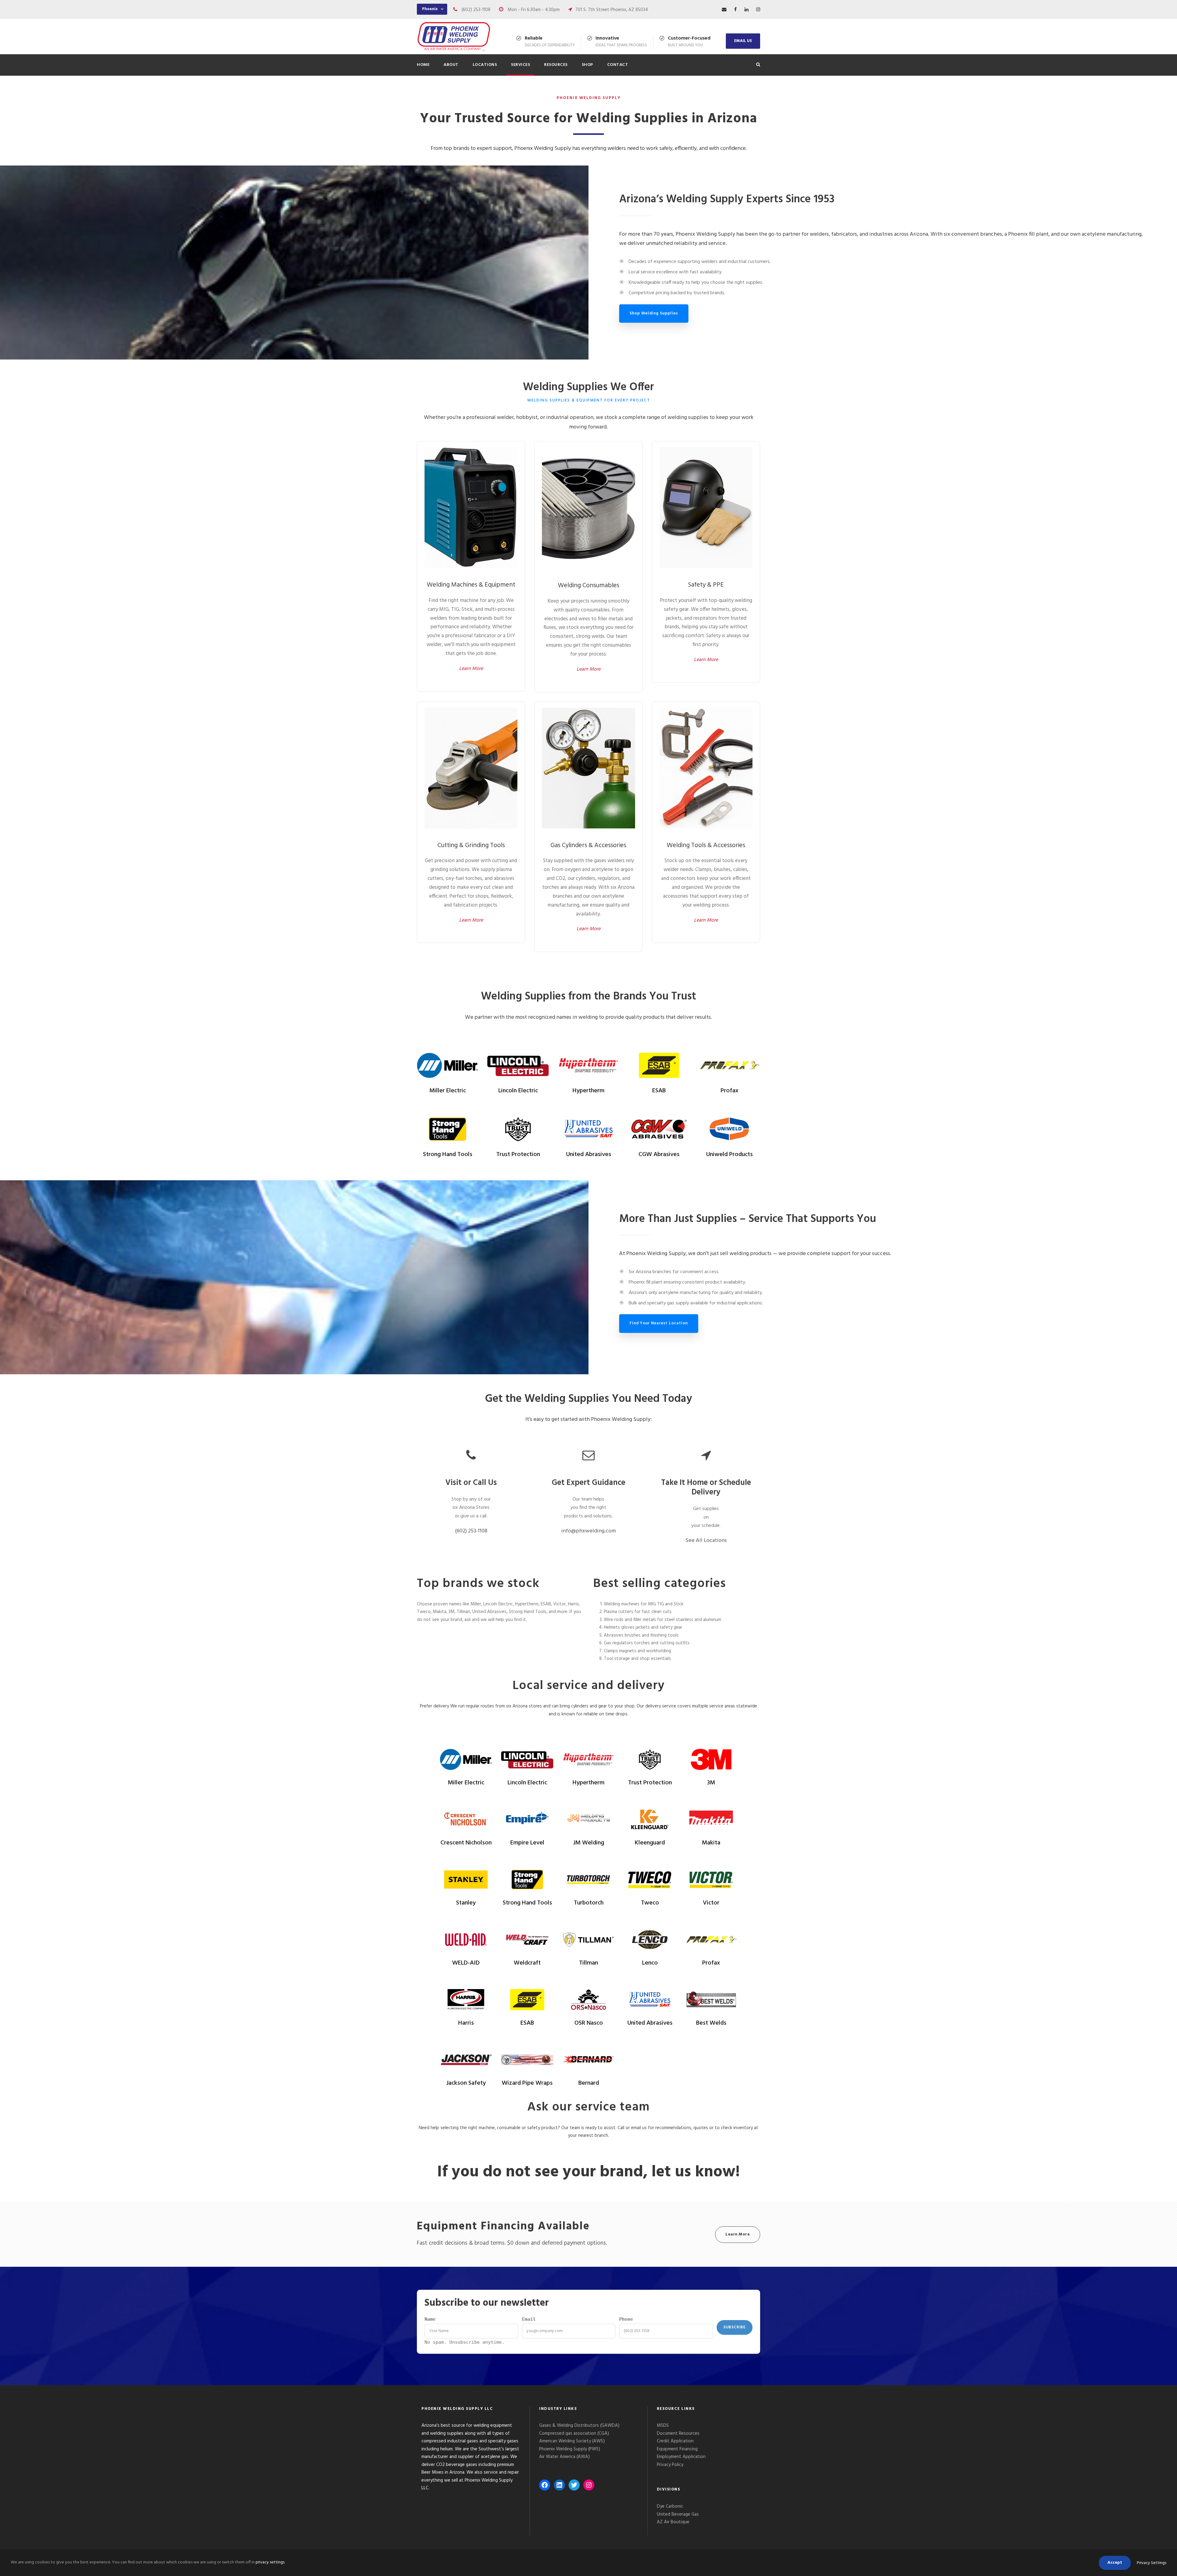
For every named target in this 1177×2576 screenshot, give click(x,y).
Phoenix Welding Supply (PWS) (570, 2449)
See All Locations (706, 1541)
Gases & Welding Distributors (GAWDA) (579, 2426)
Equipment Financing (677, 2449)
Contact (618, 65)
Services (520, 65)
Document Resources (678, 2433)
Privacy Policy (671, 2465)
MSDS (663, 2426)
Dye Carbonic (670, 2506)
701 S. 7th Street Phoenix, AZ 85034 (612, 10)
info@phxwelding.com (588, 1531)
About (451, 65)
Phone (626, 2319)
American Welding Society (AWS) (572, 2441)
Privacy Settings (1152, 2563)
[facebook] (735, 10)
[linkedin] (747, 10)
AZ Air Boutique (673, 2522)
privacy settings (270, 2562)
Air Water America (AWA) (564, 2457)
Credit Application (675, 2441)
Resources (556, 65)
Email (529, 2319)
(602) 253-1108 (476, 10)
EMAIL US (743, 41)
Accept (1115, 2563)
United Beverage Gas (678, 2514)
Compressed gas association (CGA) (574, 2433)
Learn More (471, 669)
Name (430, 2319)
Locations (485, 65)
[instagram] (758, 10)
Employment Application (681, 2457)
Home (423, 65)
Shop (587, 65)
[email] (724, 10)
